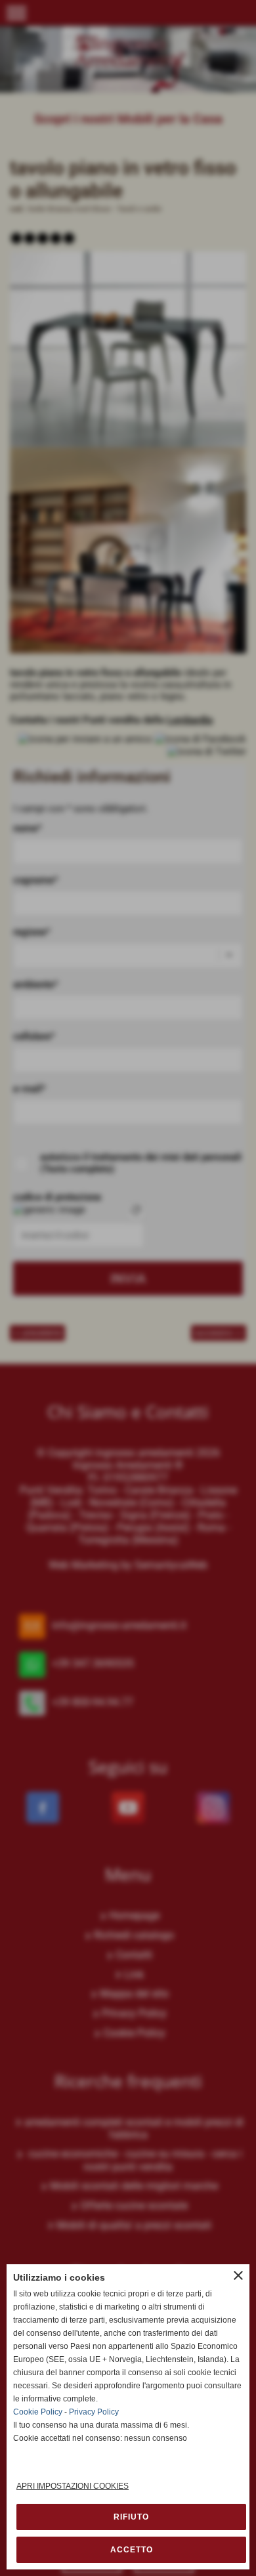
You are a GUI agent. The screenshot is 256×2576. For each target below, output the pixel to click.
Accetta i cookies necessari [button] (131, 2517)
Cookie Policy (38, 2412)
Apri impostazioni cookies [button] (73, 2486)
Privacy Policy (94, 2412)
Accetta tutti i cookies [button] (131, 2550)
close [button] (238, 2275)
